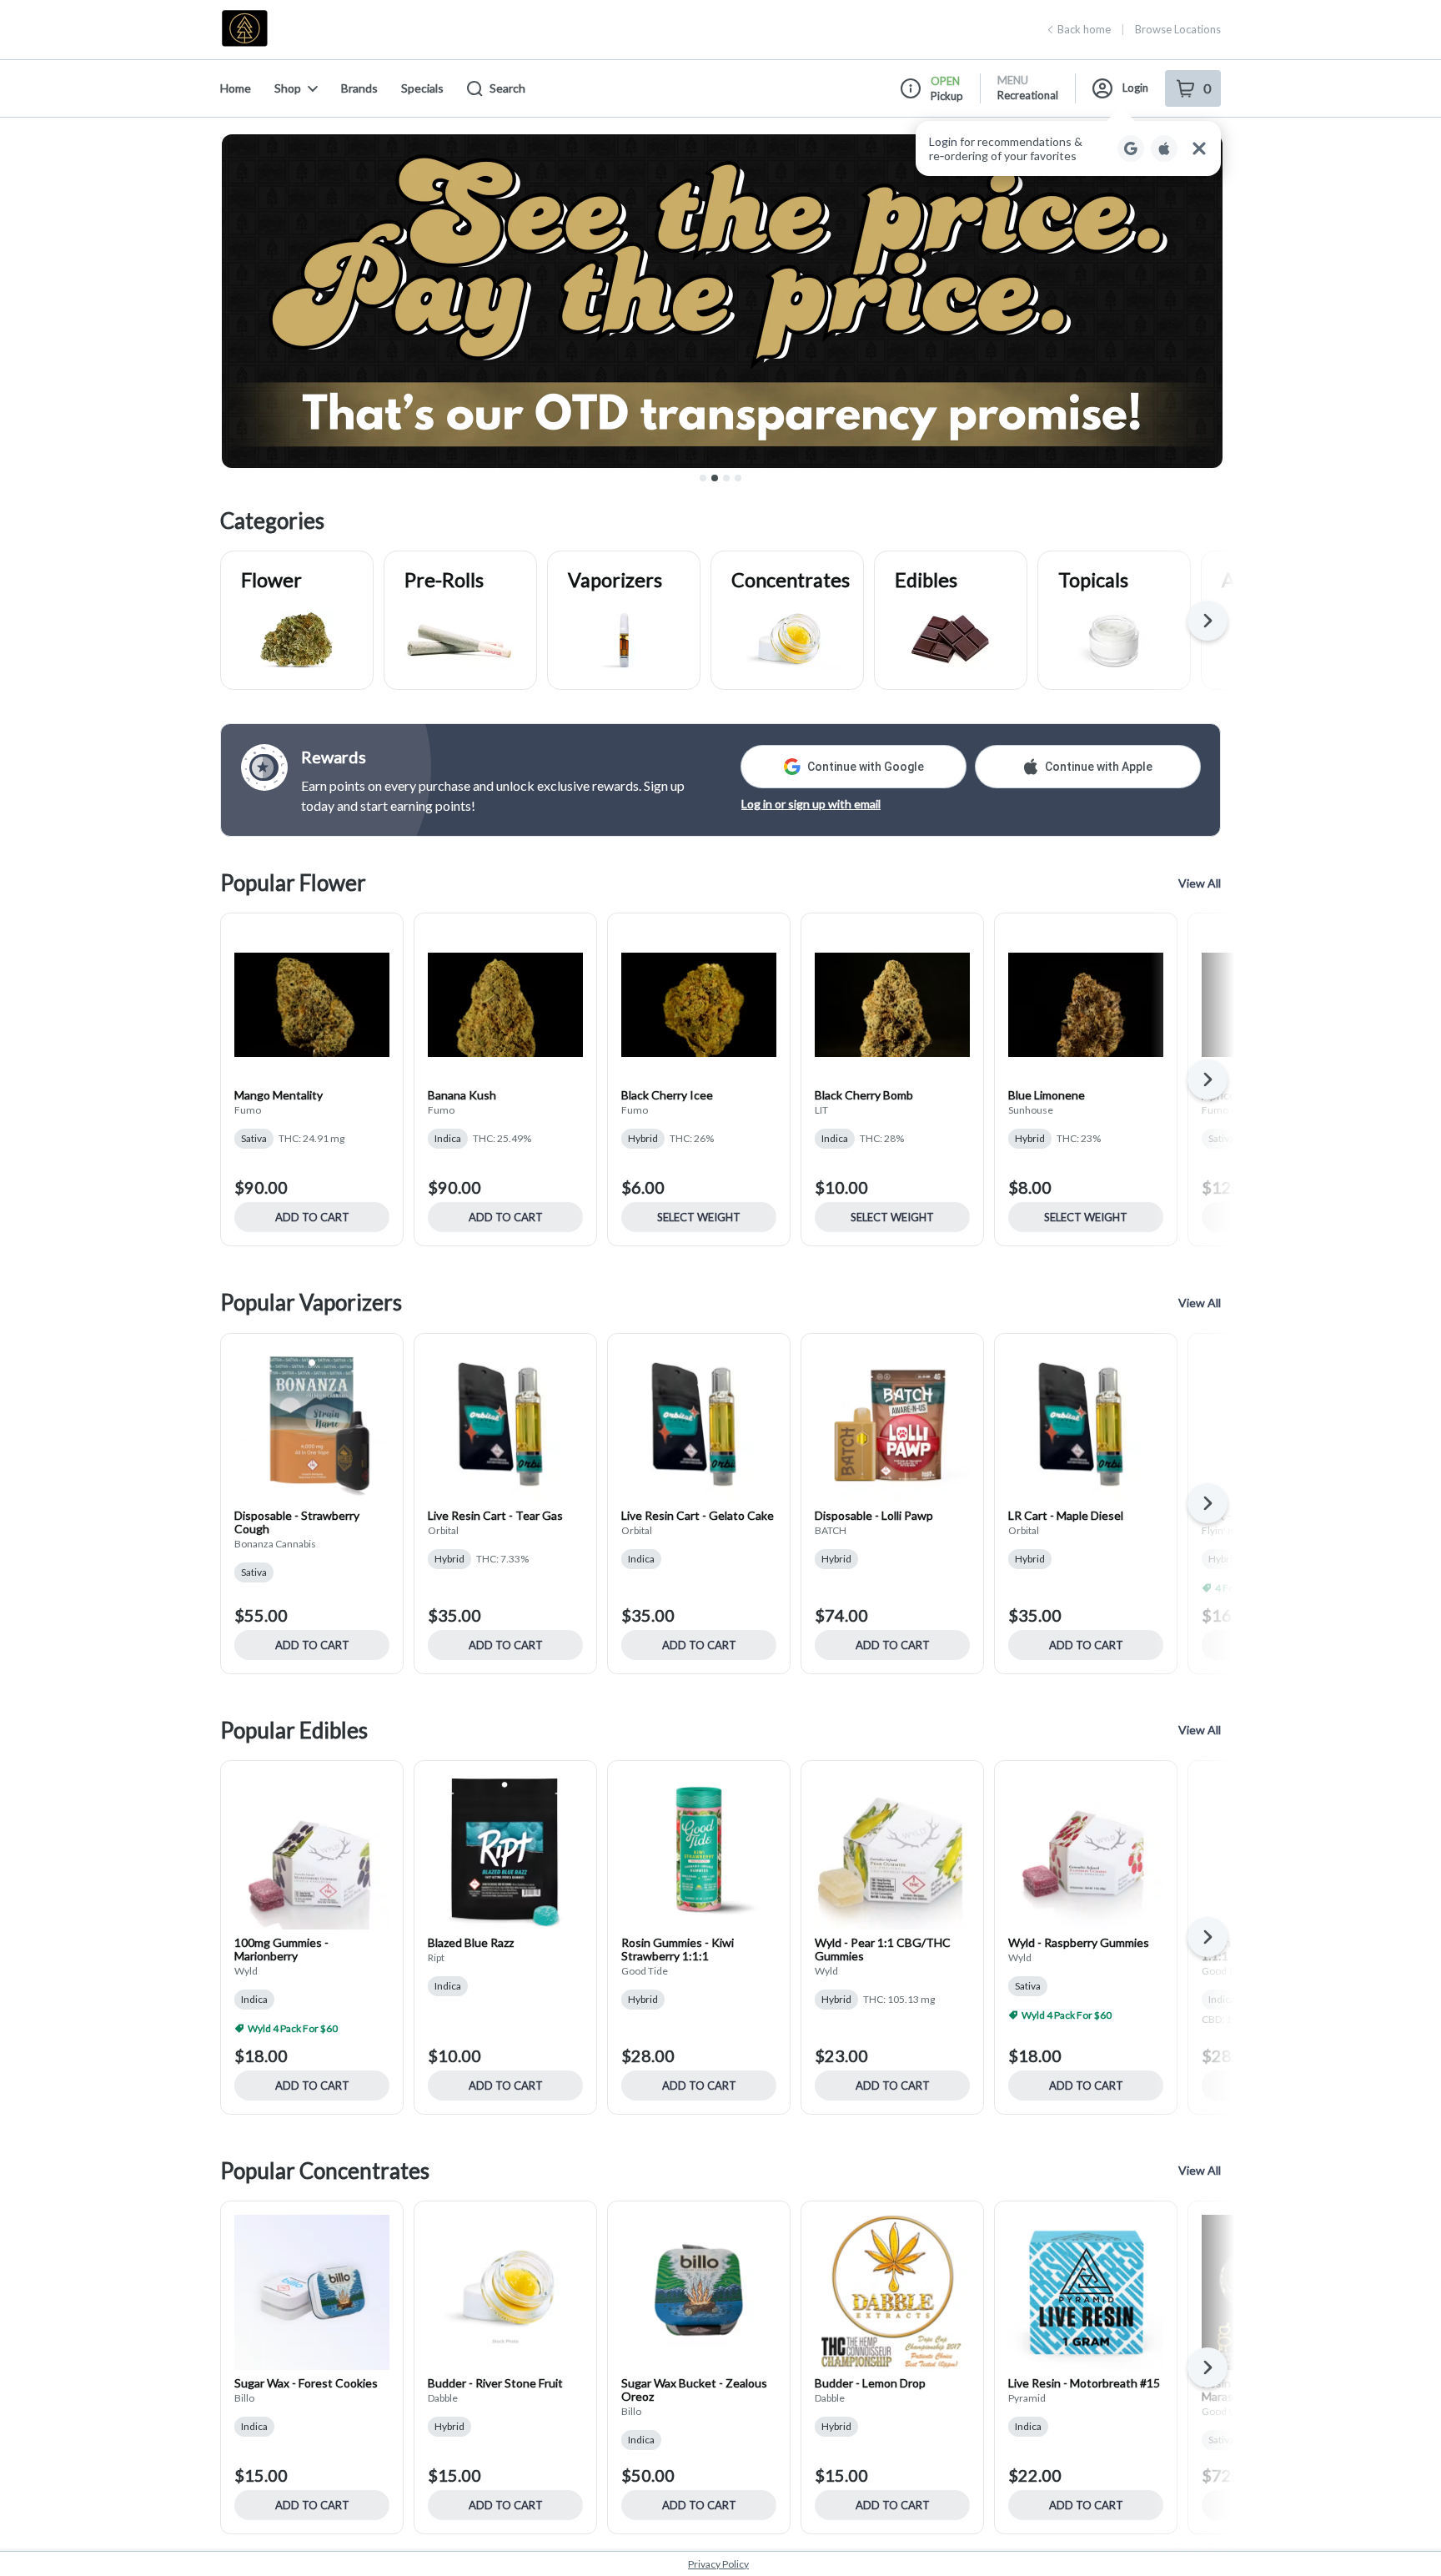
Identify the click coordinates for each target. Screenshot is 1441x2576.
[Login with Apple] (1164, 148)
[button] (1068, 148)
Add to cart (312, 1217)
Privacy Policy (718, 2564)
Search (507, 88)
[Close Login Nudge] (1199, 148)
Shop (288, 88)
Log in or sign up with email (811, 804)
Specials (422, 88)
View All (1200, 883)
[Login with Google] (1131, 148)
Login (1135, 88)
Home (236, 88)
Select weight (699, 1217)
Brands (359, 88)
